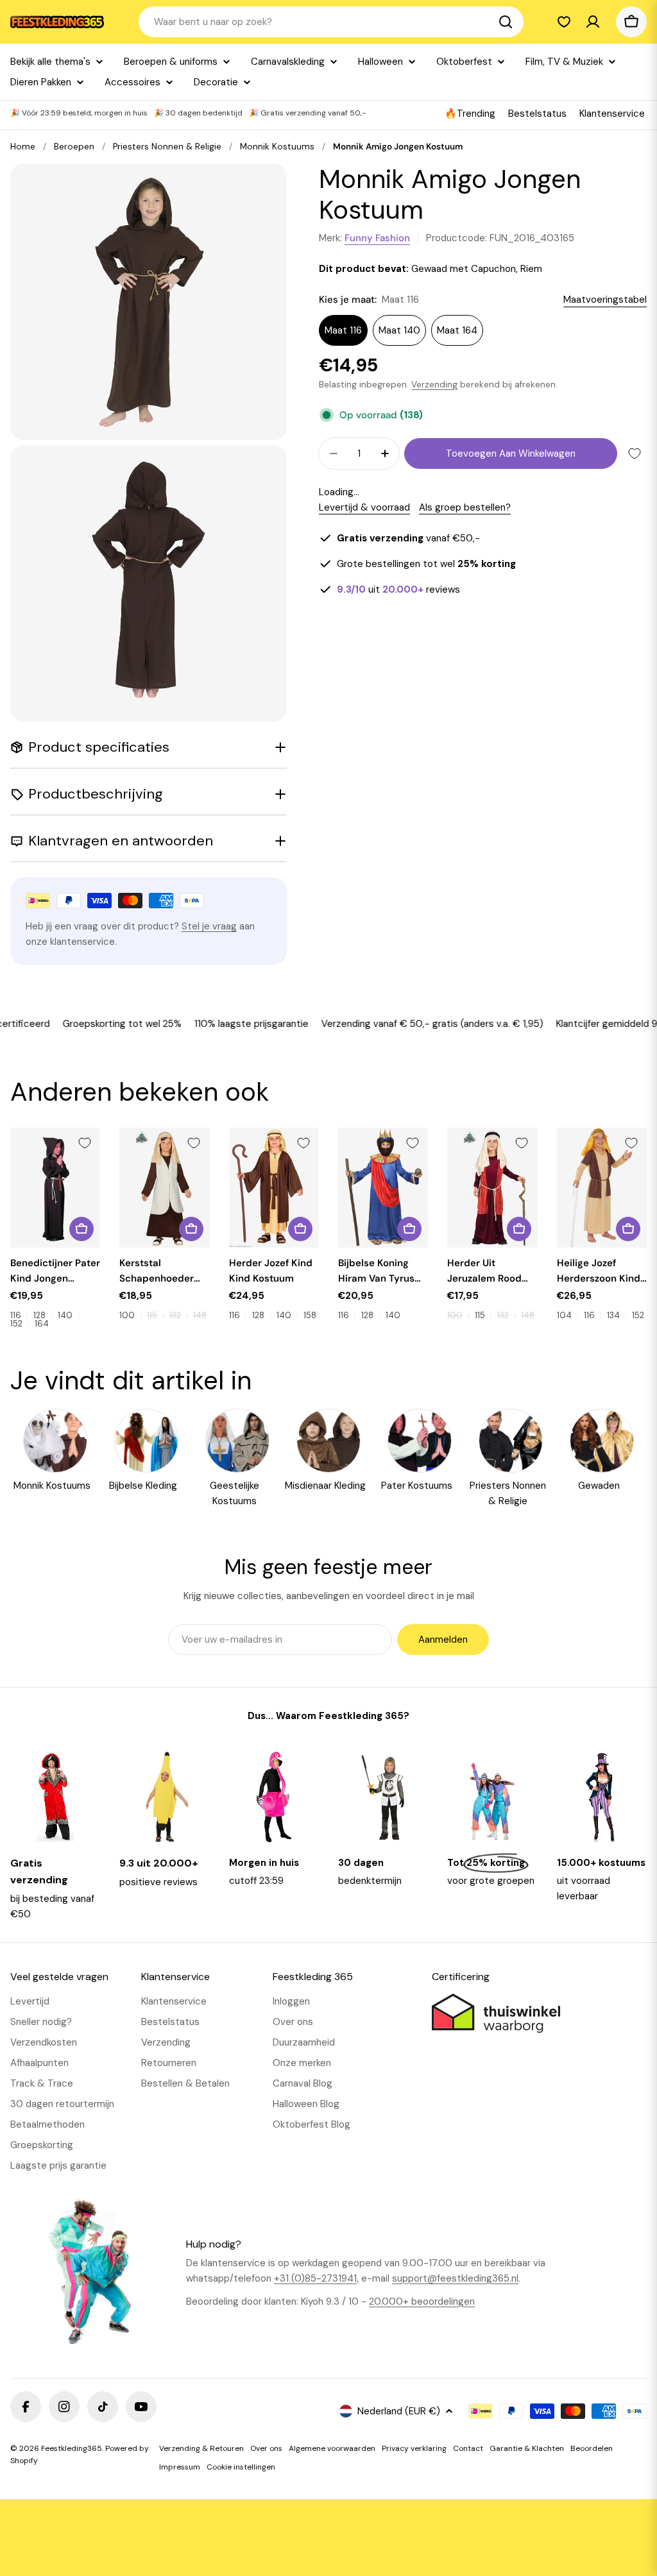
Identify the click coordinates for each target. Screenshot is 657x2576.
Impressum (180, 2467)
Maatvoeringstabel (605, 300)
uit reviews (398, 589)
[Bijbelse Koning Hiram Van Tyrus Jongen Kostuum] (383, 1188)
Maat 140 (399, 330)
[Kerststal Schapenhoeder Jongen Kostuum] (164, 1188)
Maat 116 (343, 330)
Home (23, 147)
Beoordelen (592, 2448)
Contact (468, 2448)
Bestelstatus (537, 114)
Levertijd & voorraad (364, 507)
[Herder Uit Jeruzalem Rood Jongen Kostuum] (492, 1188)
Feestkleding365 (72, 2448)
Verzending (434, 385)
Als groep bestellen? (465, 507)
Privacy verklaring (414, 2448)
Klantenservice (612, 114)
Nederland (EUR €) (399, 2411)
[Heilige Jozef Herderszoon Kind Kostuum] (602, 1188)
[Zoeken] (506, 22)
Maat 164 (457, 330)
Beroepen (74, 147)
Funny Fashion (377, 238)
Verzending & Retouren (201, 2448)
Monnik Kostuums (277, 147)
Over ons (266, 2448)
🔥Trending (470, 114)
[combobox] (331, 22)
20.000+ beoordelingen (422, 2301)
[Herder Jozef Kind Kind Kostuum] (274, 1188)
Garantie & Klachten (527, 2448)
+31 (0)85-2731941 (315, 2278)
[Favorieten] (564, 22)
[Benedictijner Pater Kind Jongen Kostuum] (55, 1188)
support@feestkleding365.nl (455, 2278)
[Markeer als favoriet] (635, 453)
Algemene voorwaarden (332, 2448)
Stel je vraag (209, 926)
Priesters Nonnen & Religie (167, 147)
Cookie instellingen (241, 2467)
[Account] (593, 22)
